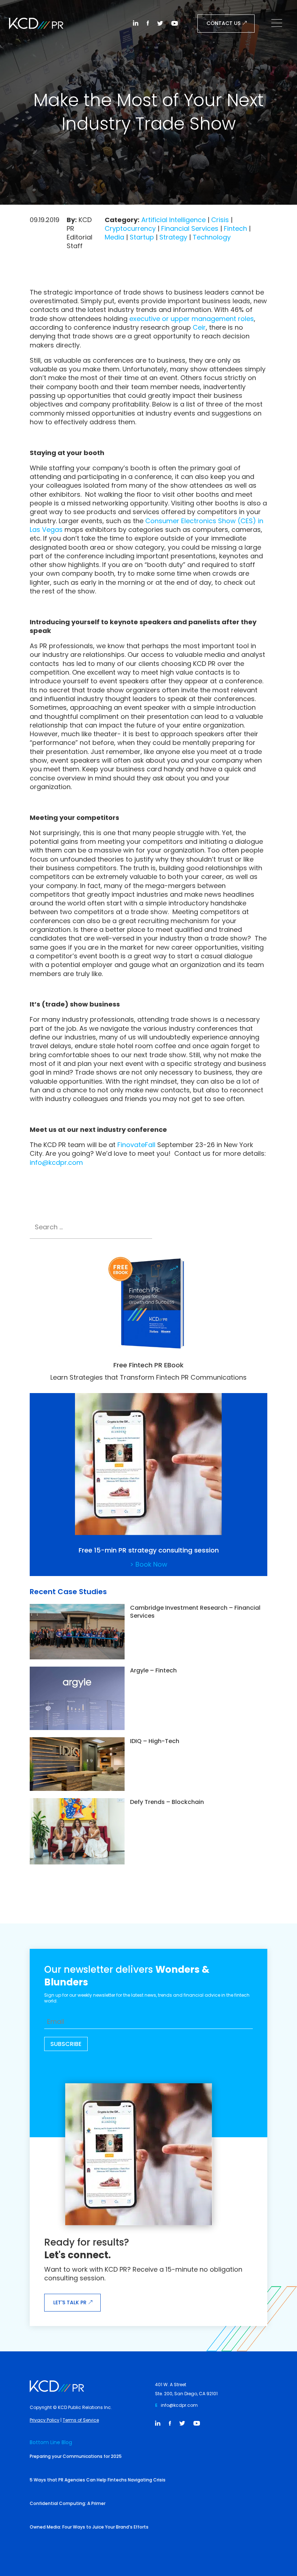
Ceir (199, 327)
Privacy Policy (45, 2420)
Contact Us (223, 23)
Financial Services (190, 228)
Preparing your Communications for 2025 (76, 2456)
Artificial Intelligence (173, 220)
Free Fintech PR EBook (148, 1365)
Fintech (235, 228)
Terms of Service (81, 2420)
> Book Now (149, 1564)
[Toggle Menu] (279, 24)
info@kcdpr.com (56, 1162)
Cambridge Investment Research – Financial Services (195, 1612)
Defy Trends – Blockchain (167, 1802)
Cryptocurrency (130, 228)
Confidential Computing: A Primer (68, 2503)
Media (114, 237)
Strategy (173, 237)
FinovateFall (136, 1145)
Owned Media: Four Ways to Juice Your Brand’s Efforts (89, 2527)
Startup (142, 237)
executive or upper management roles (192, 319)
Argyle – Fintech (153, 1670)
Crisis (220, 220)
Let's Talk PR (70, 2302)
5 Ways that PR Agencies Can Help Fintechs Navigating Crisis (98, 2480)
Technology (212, 237)
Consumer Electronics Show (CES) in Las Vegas (147, 525)
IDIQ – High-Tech (155, 1741)
